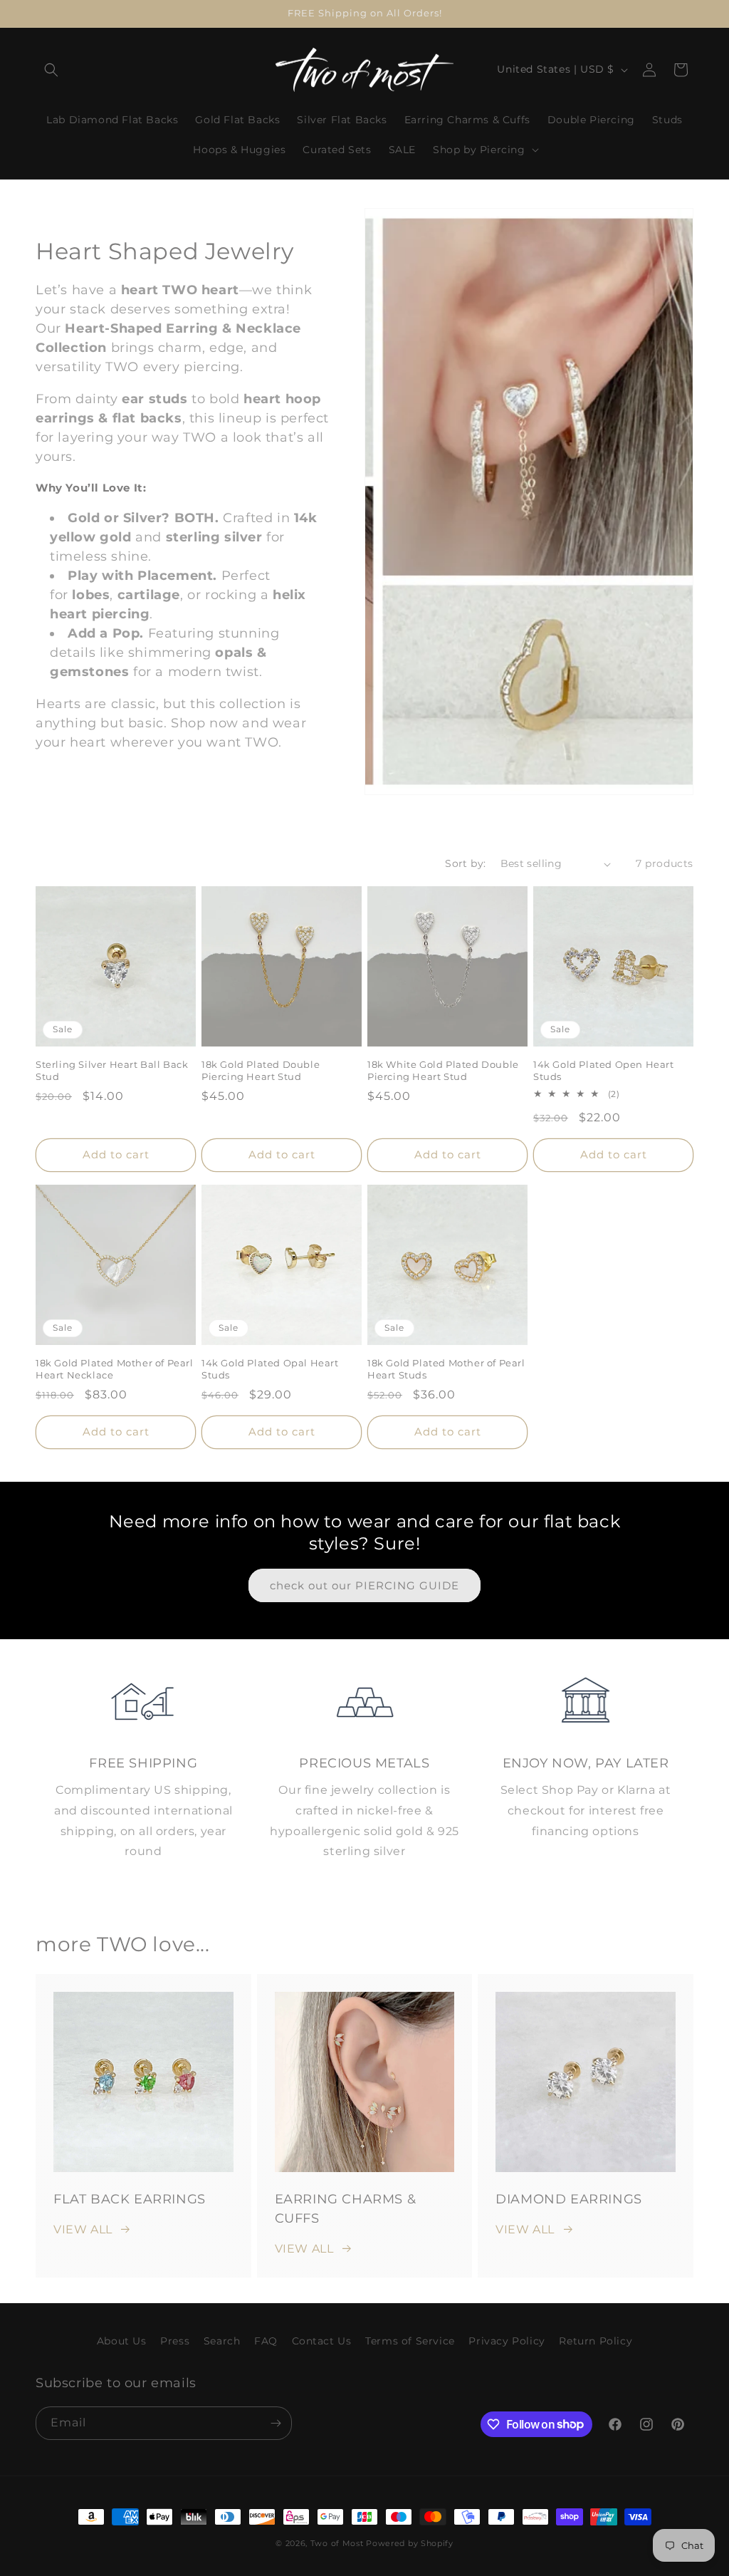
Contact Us (322, 2341)
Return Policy (596, 2341)
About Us (122, 2341)
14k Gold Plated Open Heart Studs (604, 1070)
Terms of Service (410, 2341)
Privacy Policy (507, 2341)
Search (222, 2341)
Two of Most (337, 2543)
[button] (51, 70)
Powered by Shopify (410, 2543)
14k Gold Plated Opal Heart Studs (270, 1369)
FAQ (266, 2341)
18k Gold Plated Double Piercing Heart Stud (261, 1070)
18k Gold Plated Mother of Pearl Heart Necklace (115, 1369)
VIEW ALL (83, 2229)
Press (175, 2341)
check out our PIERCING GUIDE (364, 1585)
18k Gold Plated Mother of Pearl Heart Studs (446, 1369)
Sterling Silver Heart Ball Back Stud (112, 1070)
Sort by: (465, 863)
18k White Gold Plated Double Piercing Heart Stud (443, 1070)
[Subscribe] (276, 2423)
